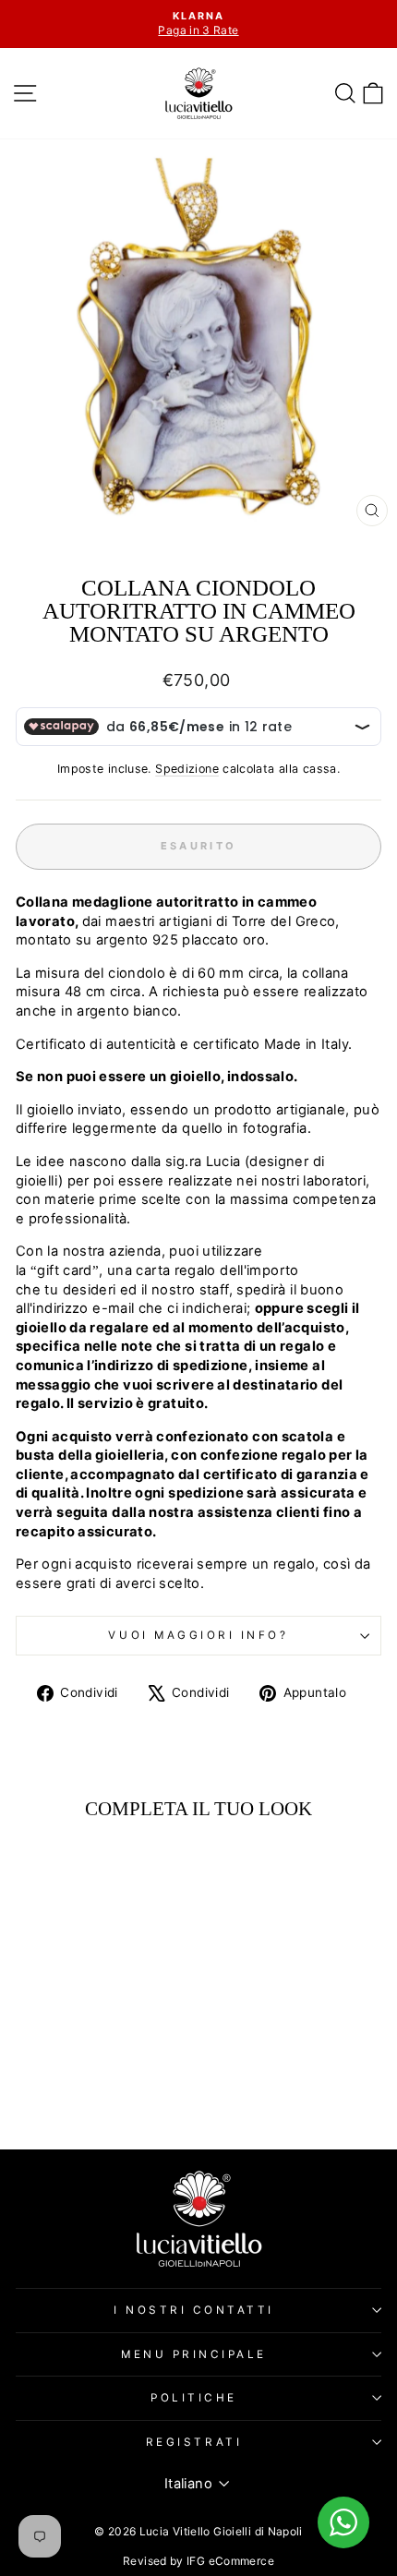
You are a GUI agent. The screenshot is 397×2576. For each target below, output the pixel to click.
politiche (194, 2398)
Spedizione (187, 769)
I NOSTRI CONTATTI (194, 2310)
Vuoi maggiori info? (198, 1635)
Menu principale (194, 2354)
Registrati (194, 2442)
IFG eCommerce (230, 2561)
